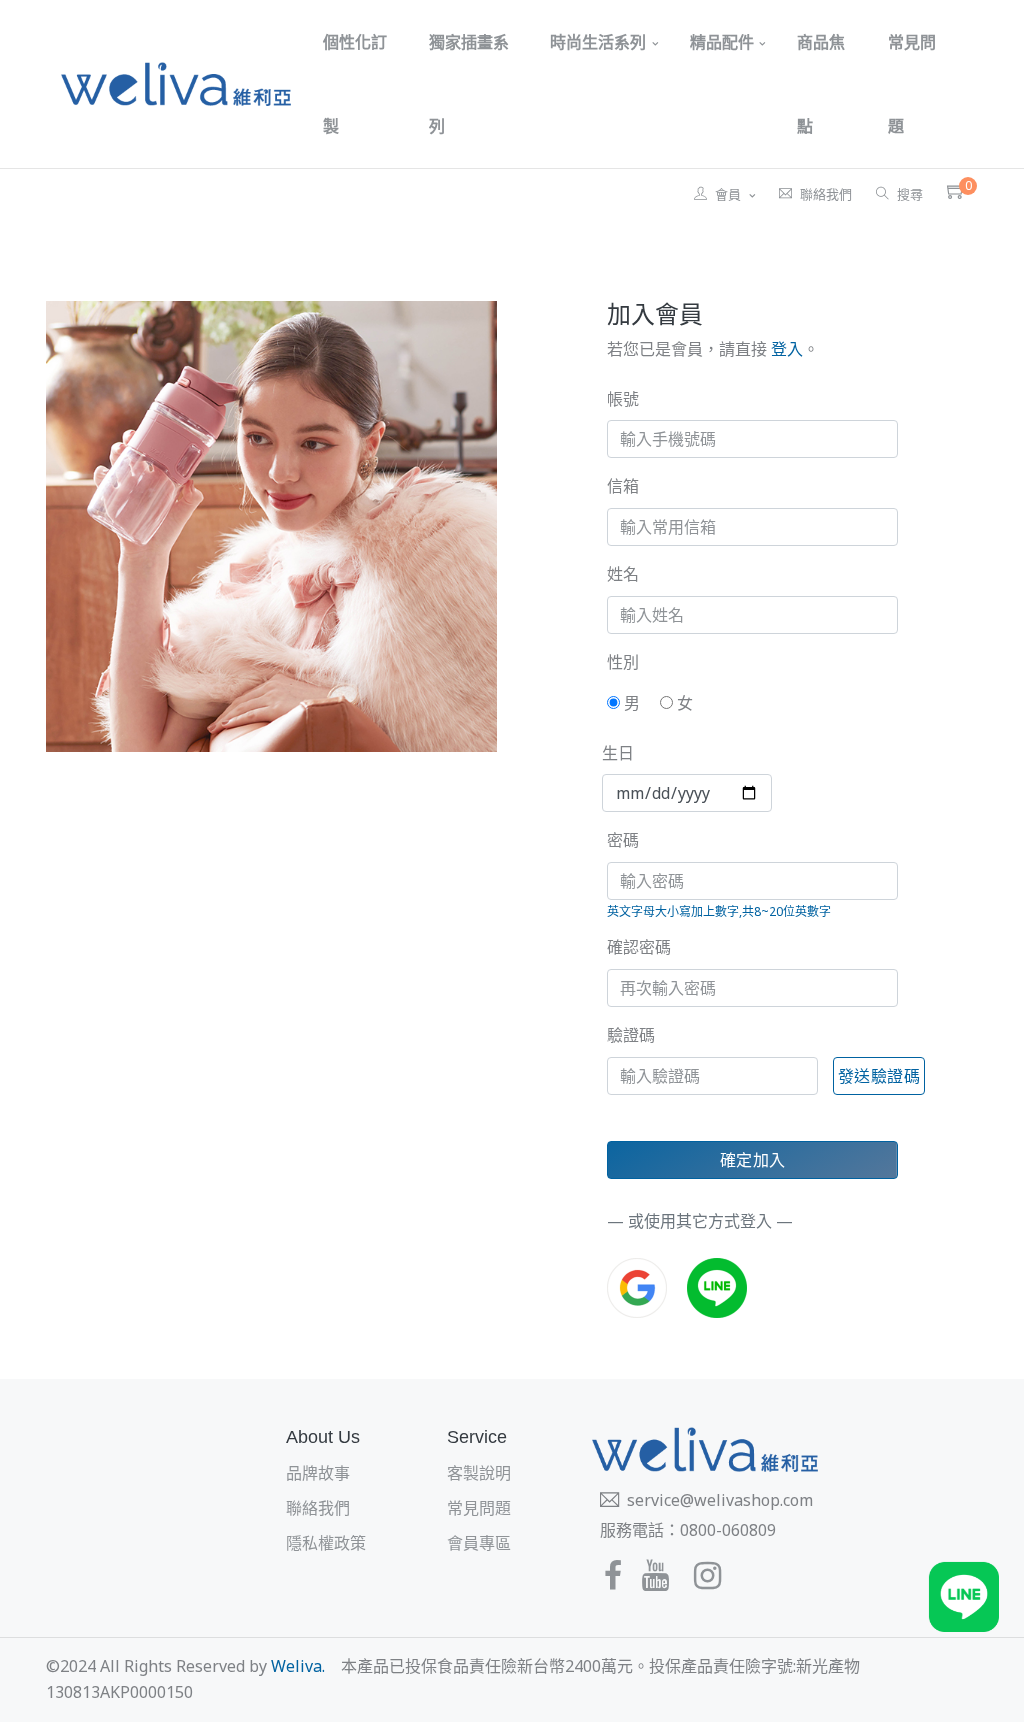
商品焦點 (821, 84)
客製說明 (479, 1473)
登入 (785, 349)
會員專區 (479, 1543)
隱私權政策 (326, 1543)
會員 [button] (729, 194)
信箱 (623, 486)
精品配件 (722, 42)
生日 (618, 753)
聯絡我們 (826, 194)
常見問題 (912, 84)
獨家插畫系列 (469, 84)
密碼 (623, 840)
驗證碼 (631, 1035)
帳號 (623, 399)
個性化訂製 (355, 84)
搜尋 (910, 194)
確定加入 (753, 1160)
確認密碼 (639, 947)
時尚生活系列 (598, 42)
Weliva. (298, 1666)
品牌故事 (318, 1473)
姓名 (623, 574)
